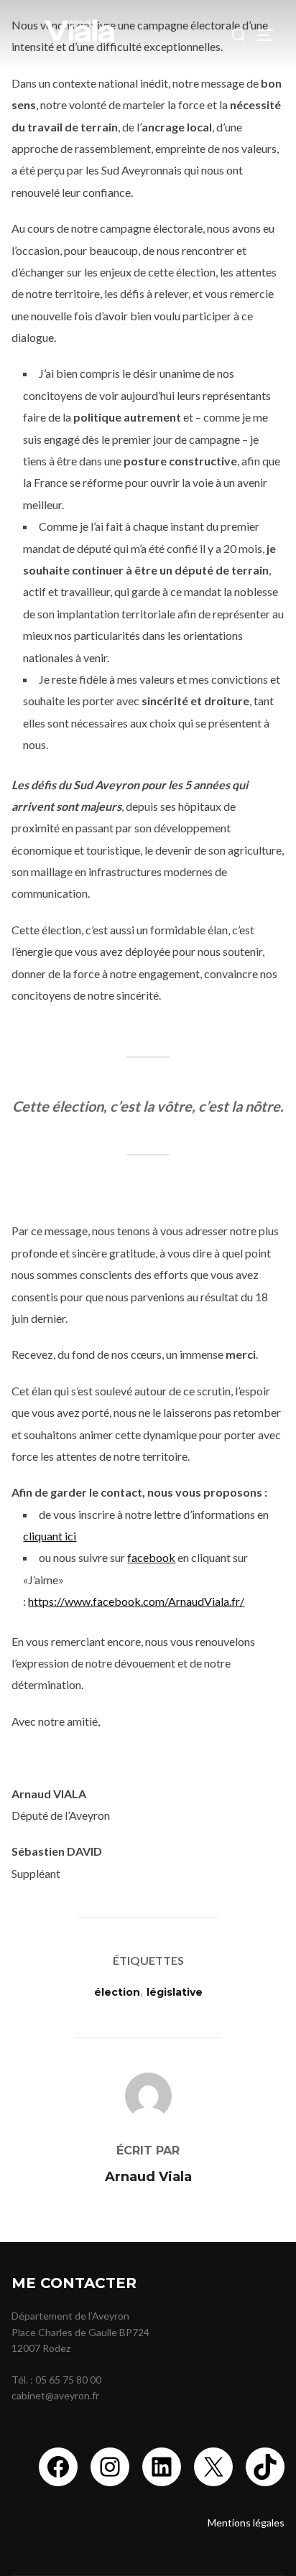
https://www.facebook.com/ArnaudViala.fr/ (136, 1601)
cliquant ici (50, 1536)
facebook (151, 1557)
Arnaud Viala (148, 2177)
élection (117, 1992)
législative (175, 1992)
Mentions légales (246, 2522)
